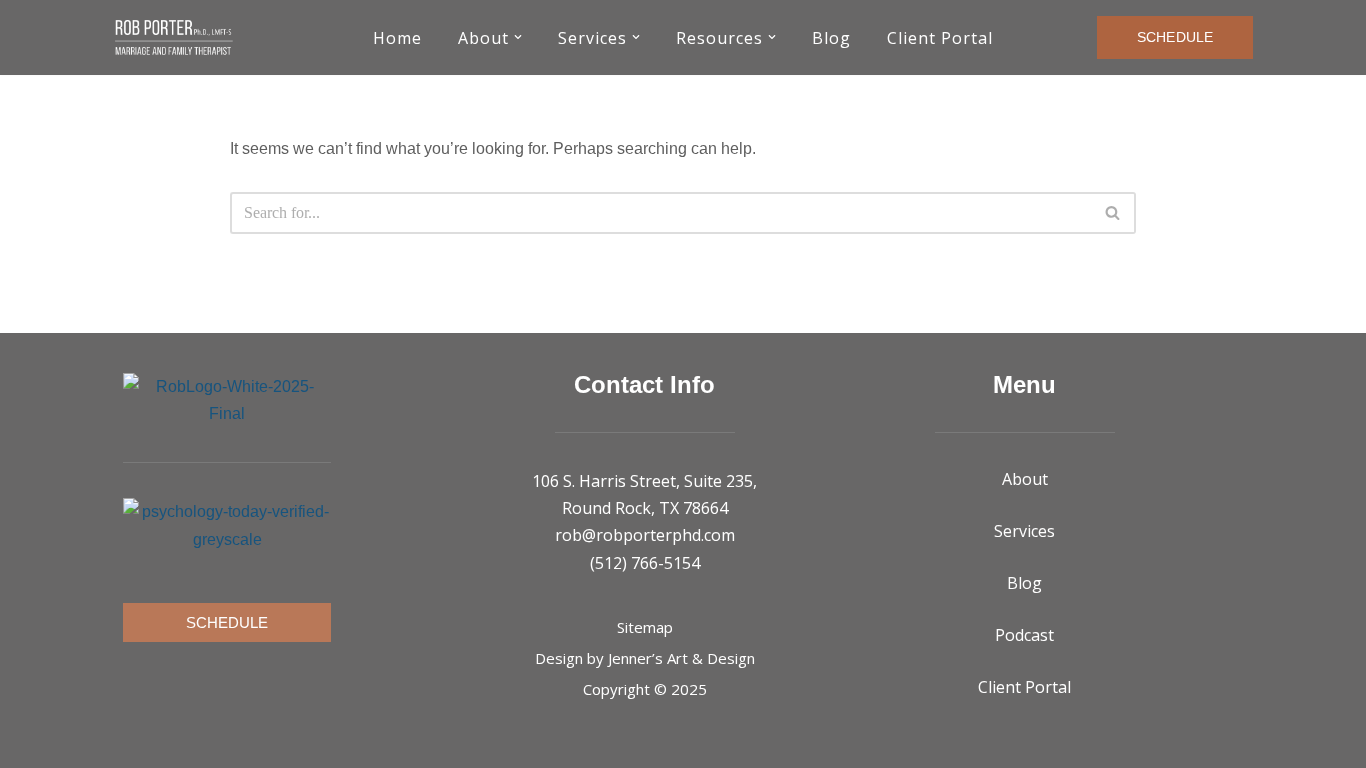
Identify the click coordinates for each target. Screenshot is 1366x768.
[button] (518, 37)
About (1025, 479)
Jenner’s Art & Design (681, 658)
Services (1024, 531)
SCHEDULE (1175, 37)
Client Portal (940, 38)
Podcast (1024, 635)
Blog (831, 38)
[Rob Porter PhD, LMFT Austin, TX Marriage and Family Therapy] (173, 37)
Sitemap (645, 627)
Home (397, 38)
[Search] (1113, 213)
